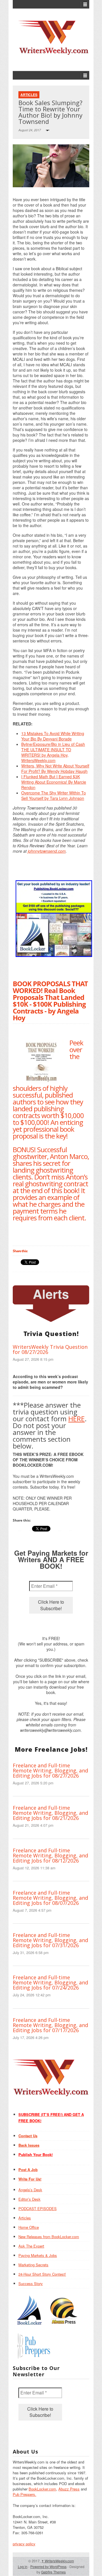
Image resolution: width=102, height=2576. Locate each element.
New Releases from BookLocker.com (49, 2237)
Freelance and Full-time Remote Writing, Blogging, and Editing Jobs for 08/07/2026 (50, 1898)
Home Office (29, 2227)
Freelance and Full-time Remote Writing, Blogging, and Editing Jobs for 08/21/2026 (50, 1813)
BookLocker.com (42, 2489)
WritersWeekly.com (58, 2561)
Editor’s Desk (29, 2199)
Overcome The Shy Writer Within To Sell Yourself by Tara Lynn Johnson (54, 795)
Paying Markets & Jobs (38, 2255)
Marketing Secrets (33, 2265)
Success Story (31, 2283)
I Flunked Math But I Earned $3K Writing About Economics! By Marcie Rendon (54, 782)
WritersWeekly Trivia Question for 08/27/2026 (50, 1349)
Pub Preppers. (25, 2494)
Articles (29, 95)
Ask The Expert (31, 2246)
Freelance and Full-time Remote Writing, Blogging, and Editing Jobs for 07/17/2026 (50, 2025)
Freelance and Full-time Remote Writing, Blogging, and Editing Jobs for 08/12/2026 (50, 1855)
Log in (23, 2566)
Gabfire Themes (53, 2572)
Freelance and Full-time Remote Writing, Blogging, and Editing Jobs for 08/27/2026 (50, 1770)
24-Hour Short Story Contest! (42, 2274)
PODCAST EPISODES (38, 2208)
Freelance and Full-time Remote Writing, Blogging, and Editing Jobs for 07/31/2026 (50, 1940)
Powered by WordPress (48, 2566)
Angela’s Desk (30, 2190)
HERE (76, 1419)
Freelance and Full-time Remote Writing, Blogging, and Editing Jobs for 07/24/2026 (50, 1982)
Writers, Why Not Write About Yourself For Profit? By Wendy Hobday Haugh (55, 768)
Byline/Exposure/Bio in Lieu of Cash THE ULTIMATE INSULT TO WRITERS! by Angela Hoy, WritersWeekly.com (53, 752)
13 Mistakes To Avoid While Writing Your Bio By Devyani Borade (53, 736)
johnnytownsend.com (47, 851)
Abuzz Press (69, 2489)
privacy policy (24, 2544)
